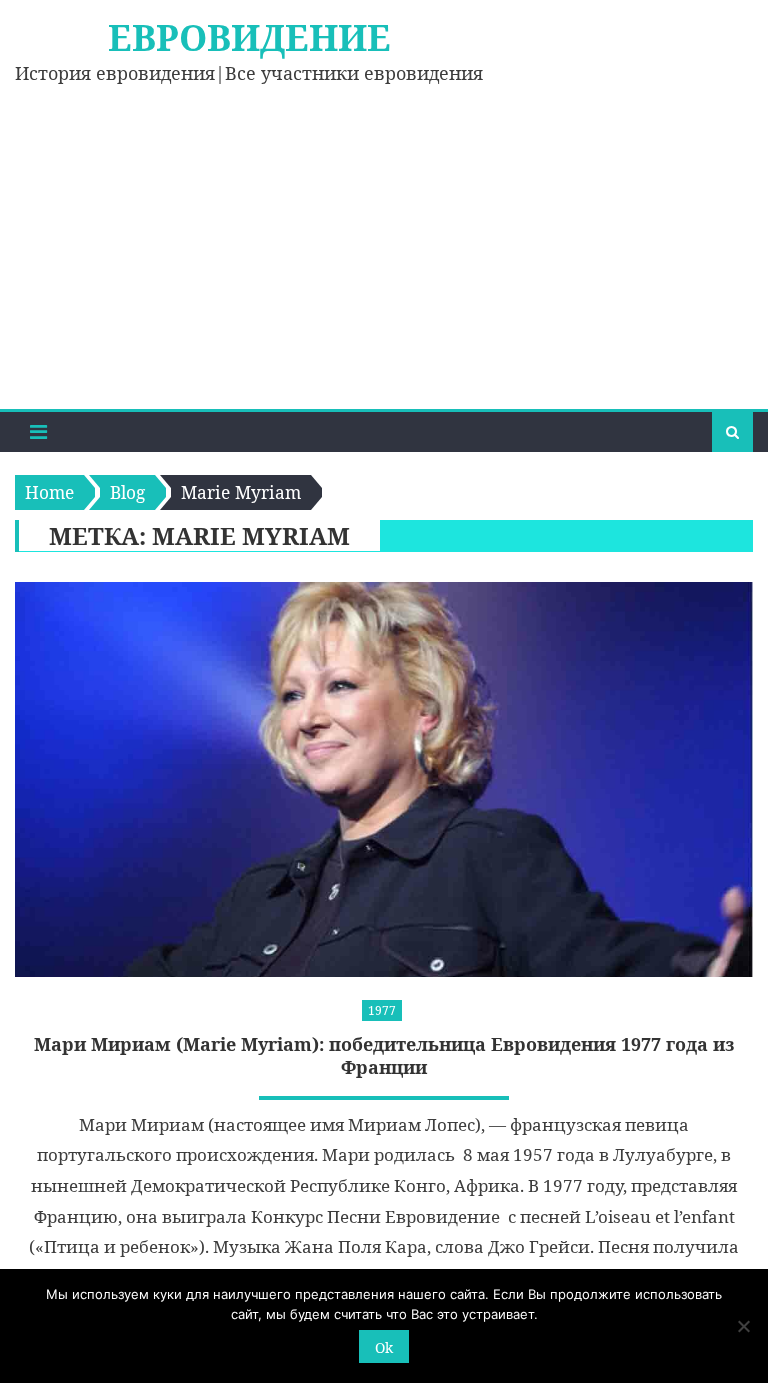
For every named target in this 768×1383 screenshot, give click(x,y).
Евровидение (249, 37)
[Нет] (743, 1326)
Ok (384, 1347)
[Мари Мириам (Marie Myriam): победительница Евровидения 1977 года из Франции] (383, 779)
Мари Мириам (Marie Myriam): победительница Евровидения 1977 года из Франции (384, 1056)
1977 (382, 1010)
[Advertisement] (384, 259)
